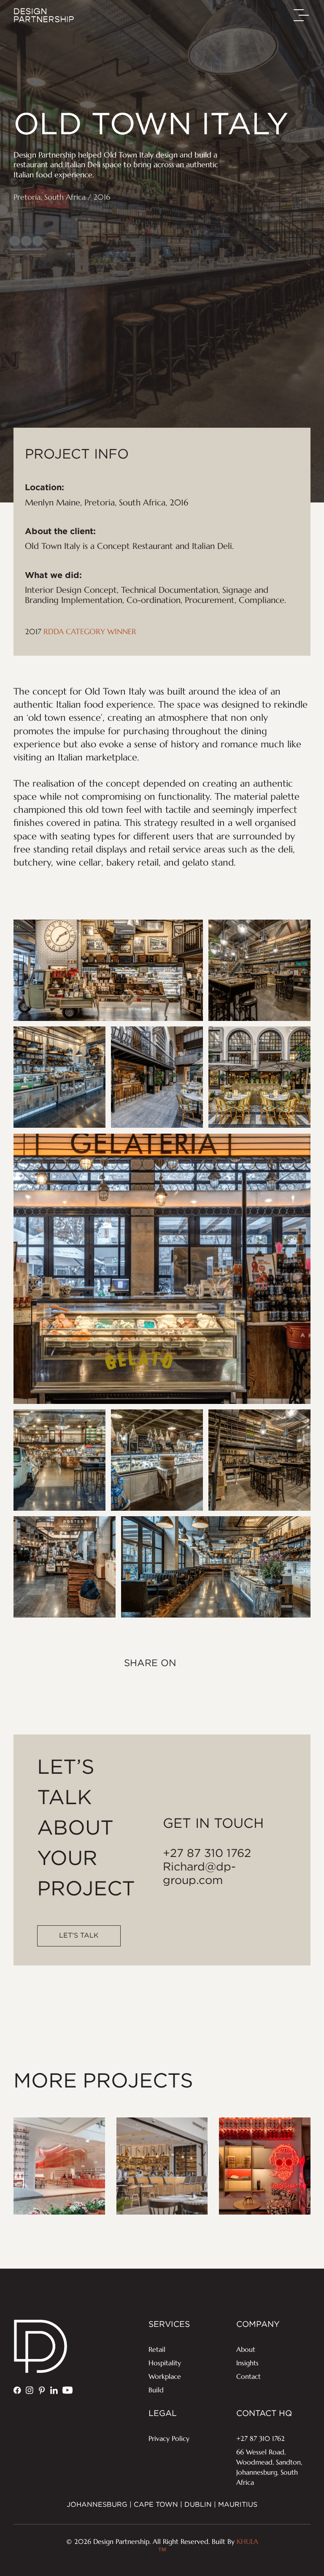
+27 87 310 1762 (207, 1854)
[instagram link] (30, 2391)
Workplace (165, 2376)
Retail (157, 2349)
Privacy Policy (169, 2438)
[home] (44, 15)
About (246, 2349)
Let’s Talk (79, 1936)
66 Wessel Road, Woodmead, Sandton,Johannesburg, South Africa (269, 2467)
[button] (302, 15)
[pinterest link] (42, 2391)
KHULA (208, 2547)
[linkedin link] (54, 2391)
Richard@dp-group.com (199, 1874)
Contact (248, 2376)
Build (156, 2390)
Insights (247, 2363)
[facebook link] (17, 2391)
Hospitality (165, 2363)
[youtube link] (67, 2391)
